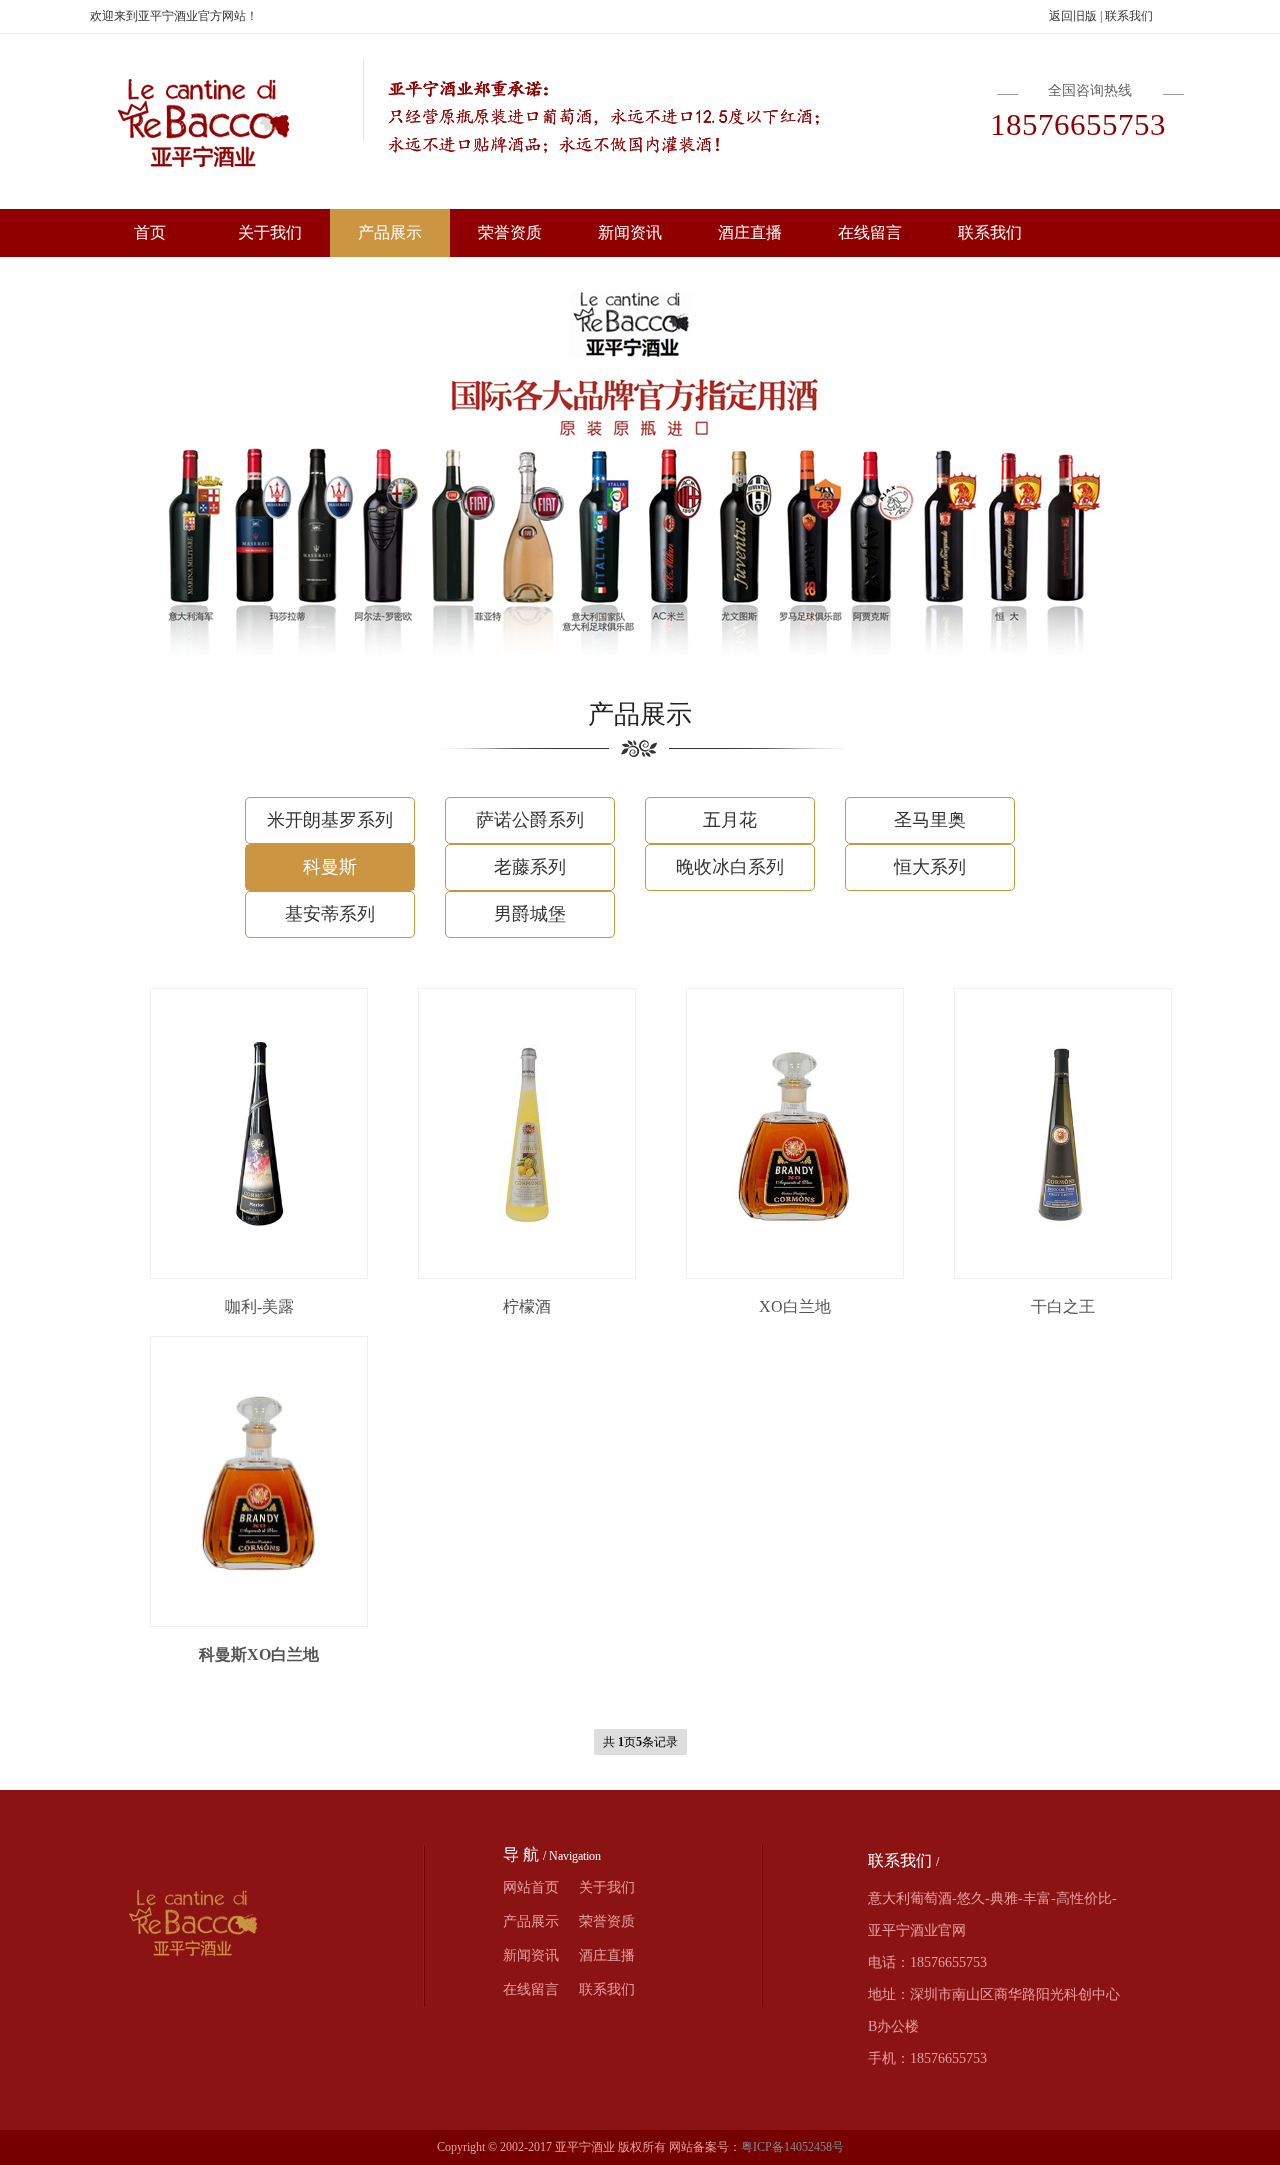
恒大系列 (930, 867)
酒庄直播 (750, 232)
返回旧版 (1073, 16)
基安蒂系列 (330, 914)
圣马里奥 (930, 820)
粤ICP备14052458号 (792, 2147)
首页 (150, 232)
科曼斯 (330, 867)
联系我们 (1129, 16)
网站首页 (531, 1887)
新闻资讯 (630, 232)
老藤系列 (530, 867)
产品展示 (390, 232)
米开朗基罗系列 (330, 820)
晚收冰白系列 (730, 867)
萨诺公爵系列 (530, 820)
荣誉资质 (510, 232)
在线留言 (870, 232)
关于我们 (270, 232)
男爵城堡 (530, 914)
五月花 (730, 820)
